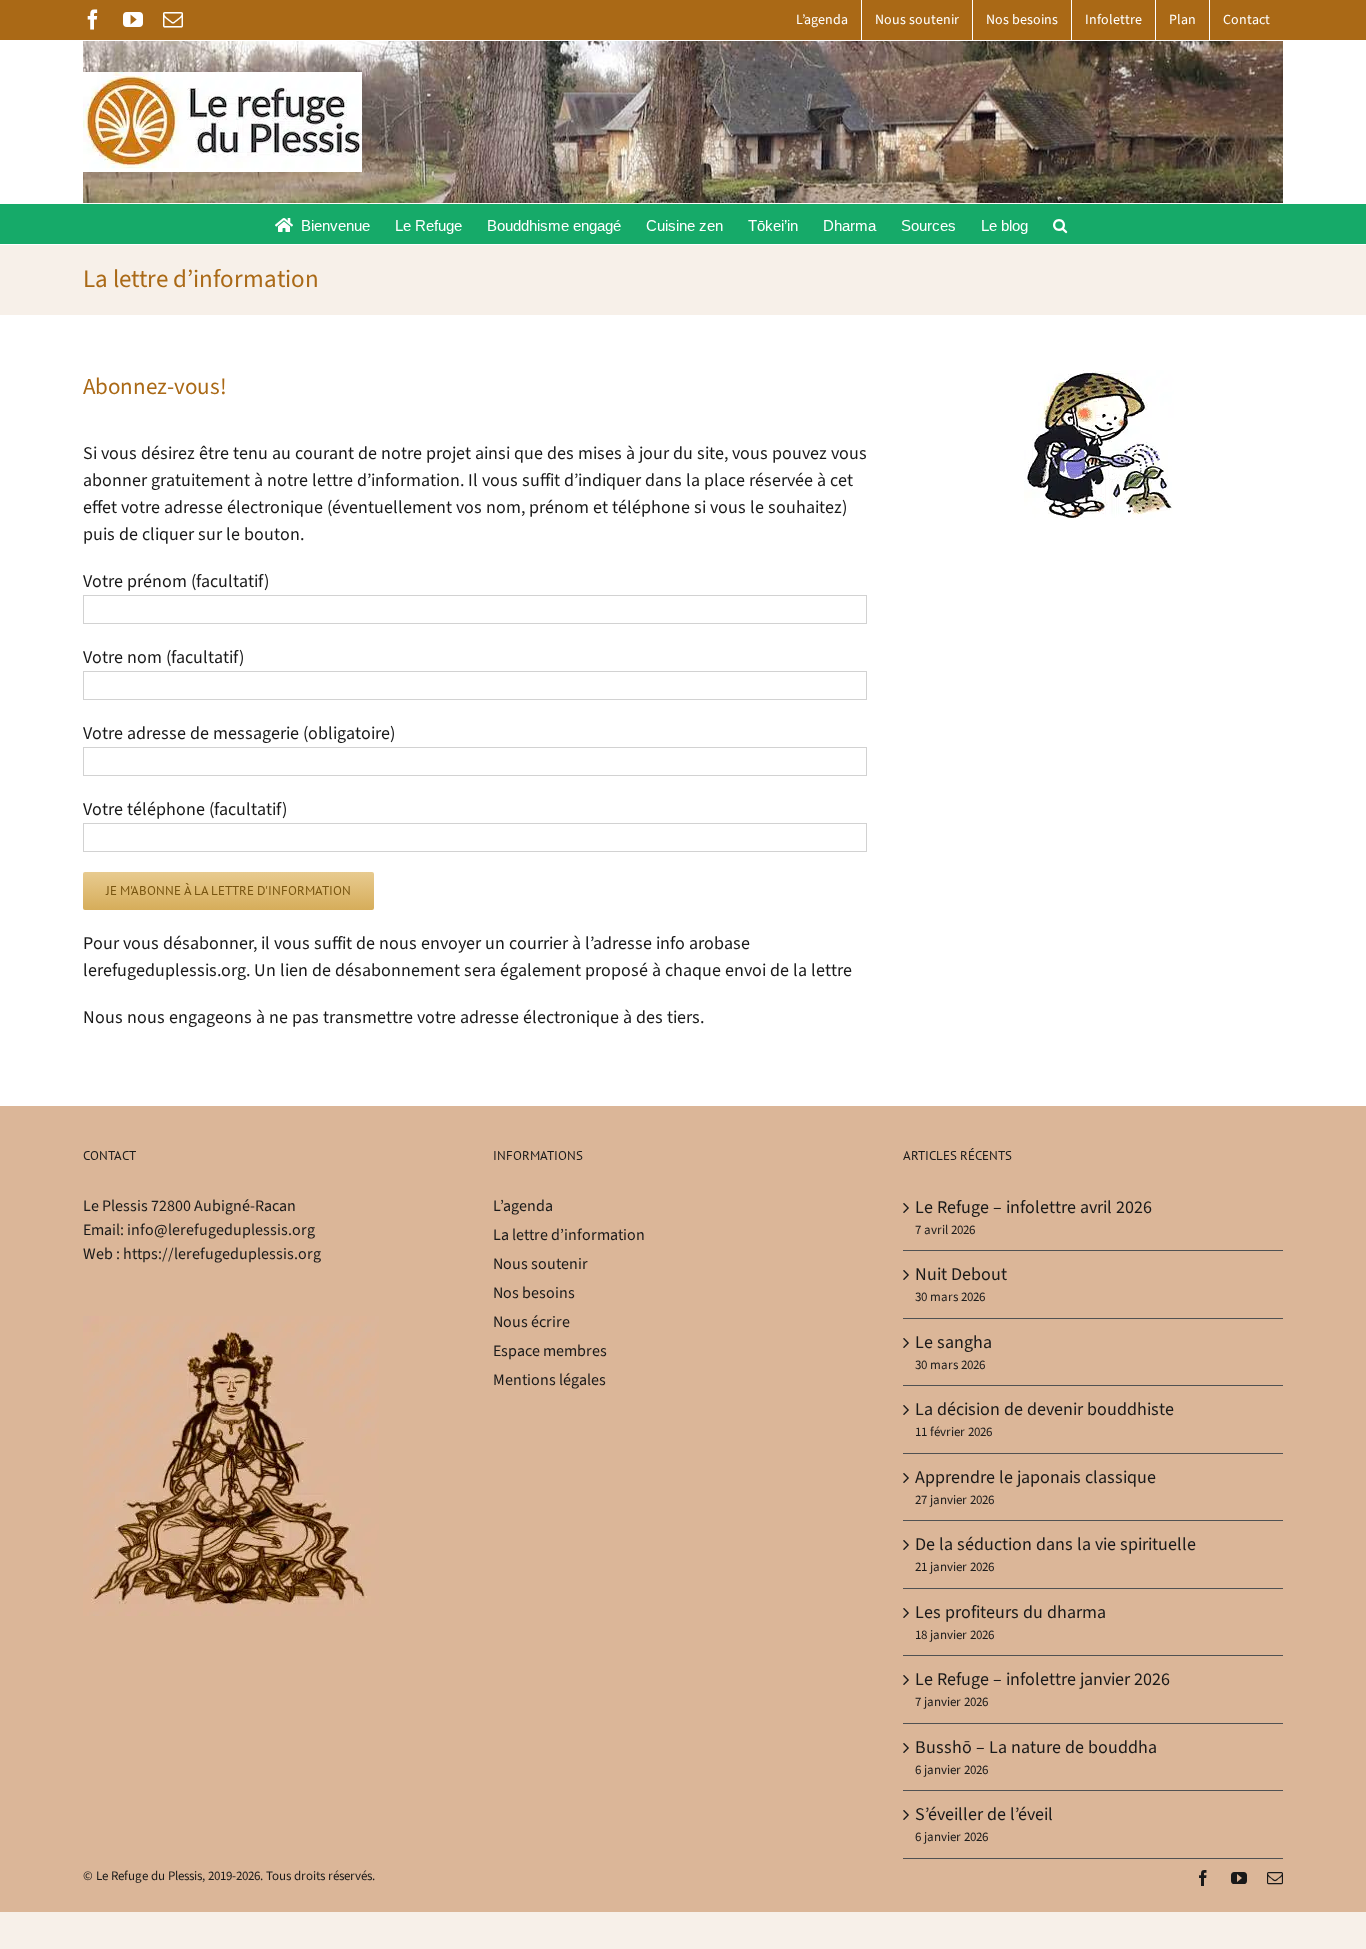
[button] (1060, 224)
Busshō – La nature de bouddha (1036, 1747)
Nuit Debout (961, 1274)
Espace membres (550, 1351)
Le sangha (953, 1342)
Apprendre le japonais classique (1035, 1477)
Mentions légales (549, 1380)
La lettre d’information (569, 1235)
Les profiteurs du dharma (1010, 1612)
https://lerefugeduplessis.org (222, 1254)
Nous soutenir (540, 1264)
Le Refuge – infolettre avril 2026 (1033, 1207)
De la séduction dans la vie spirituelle (1055, 1544)
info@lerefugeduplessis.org (221, 1230)
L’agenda (523, 1206)
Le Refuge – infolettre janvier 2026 (1042, 1679)
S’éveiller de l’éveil (984, 1814)
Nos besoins (534, 1293)
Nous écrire (531, 1322)
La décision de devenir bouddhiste (1044, 1409)
